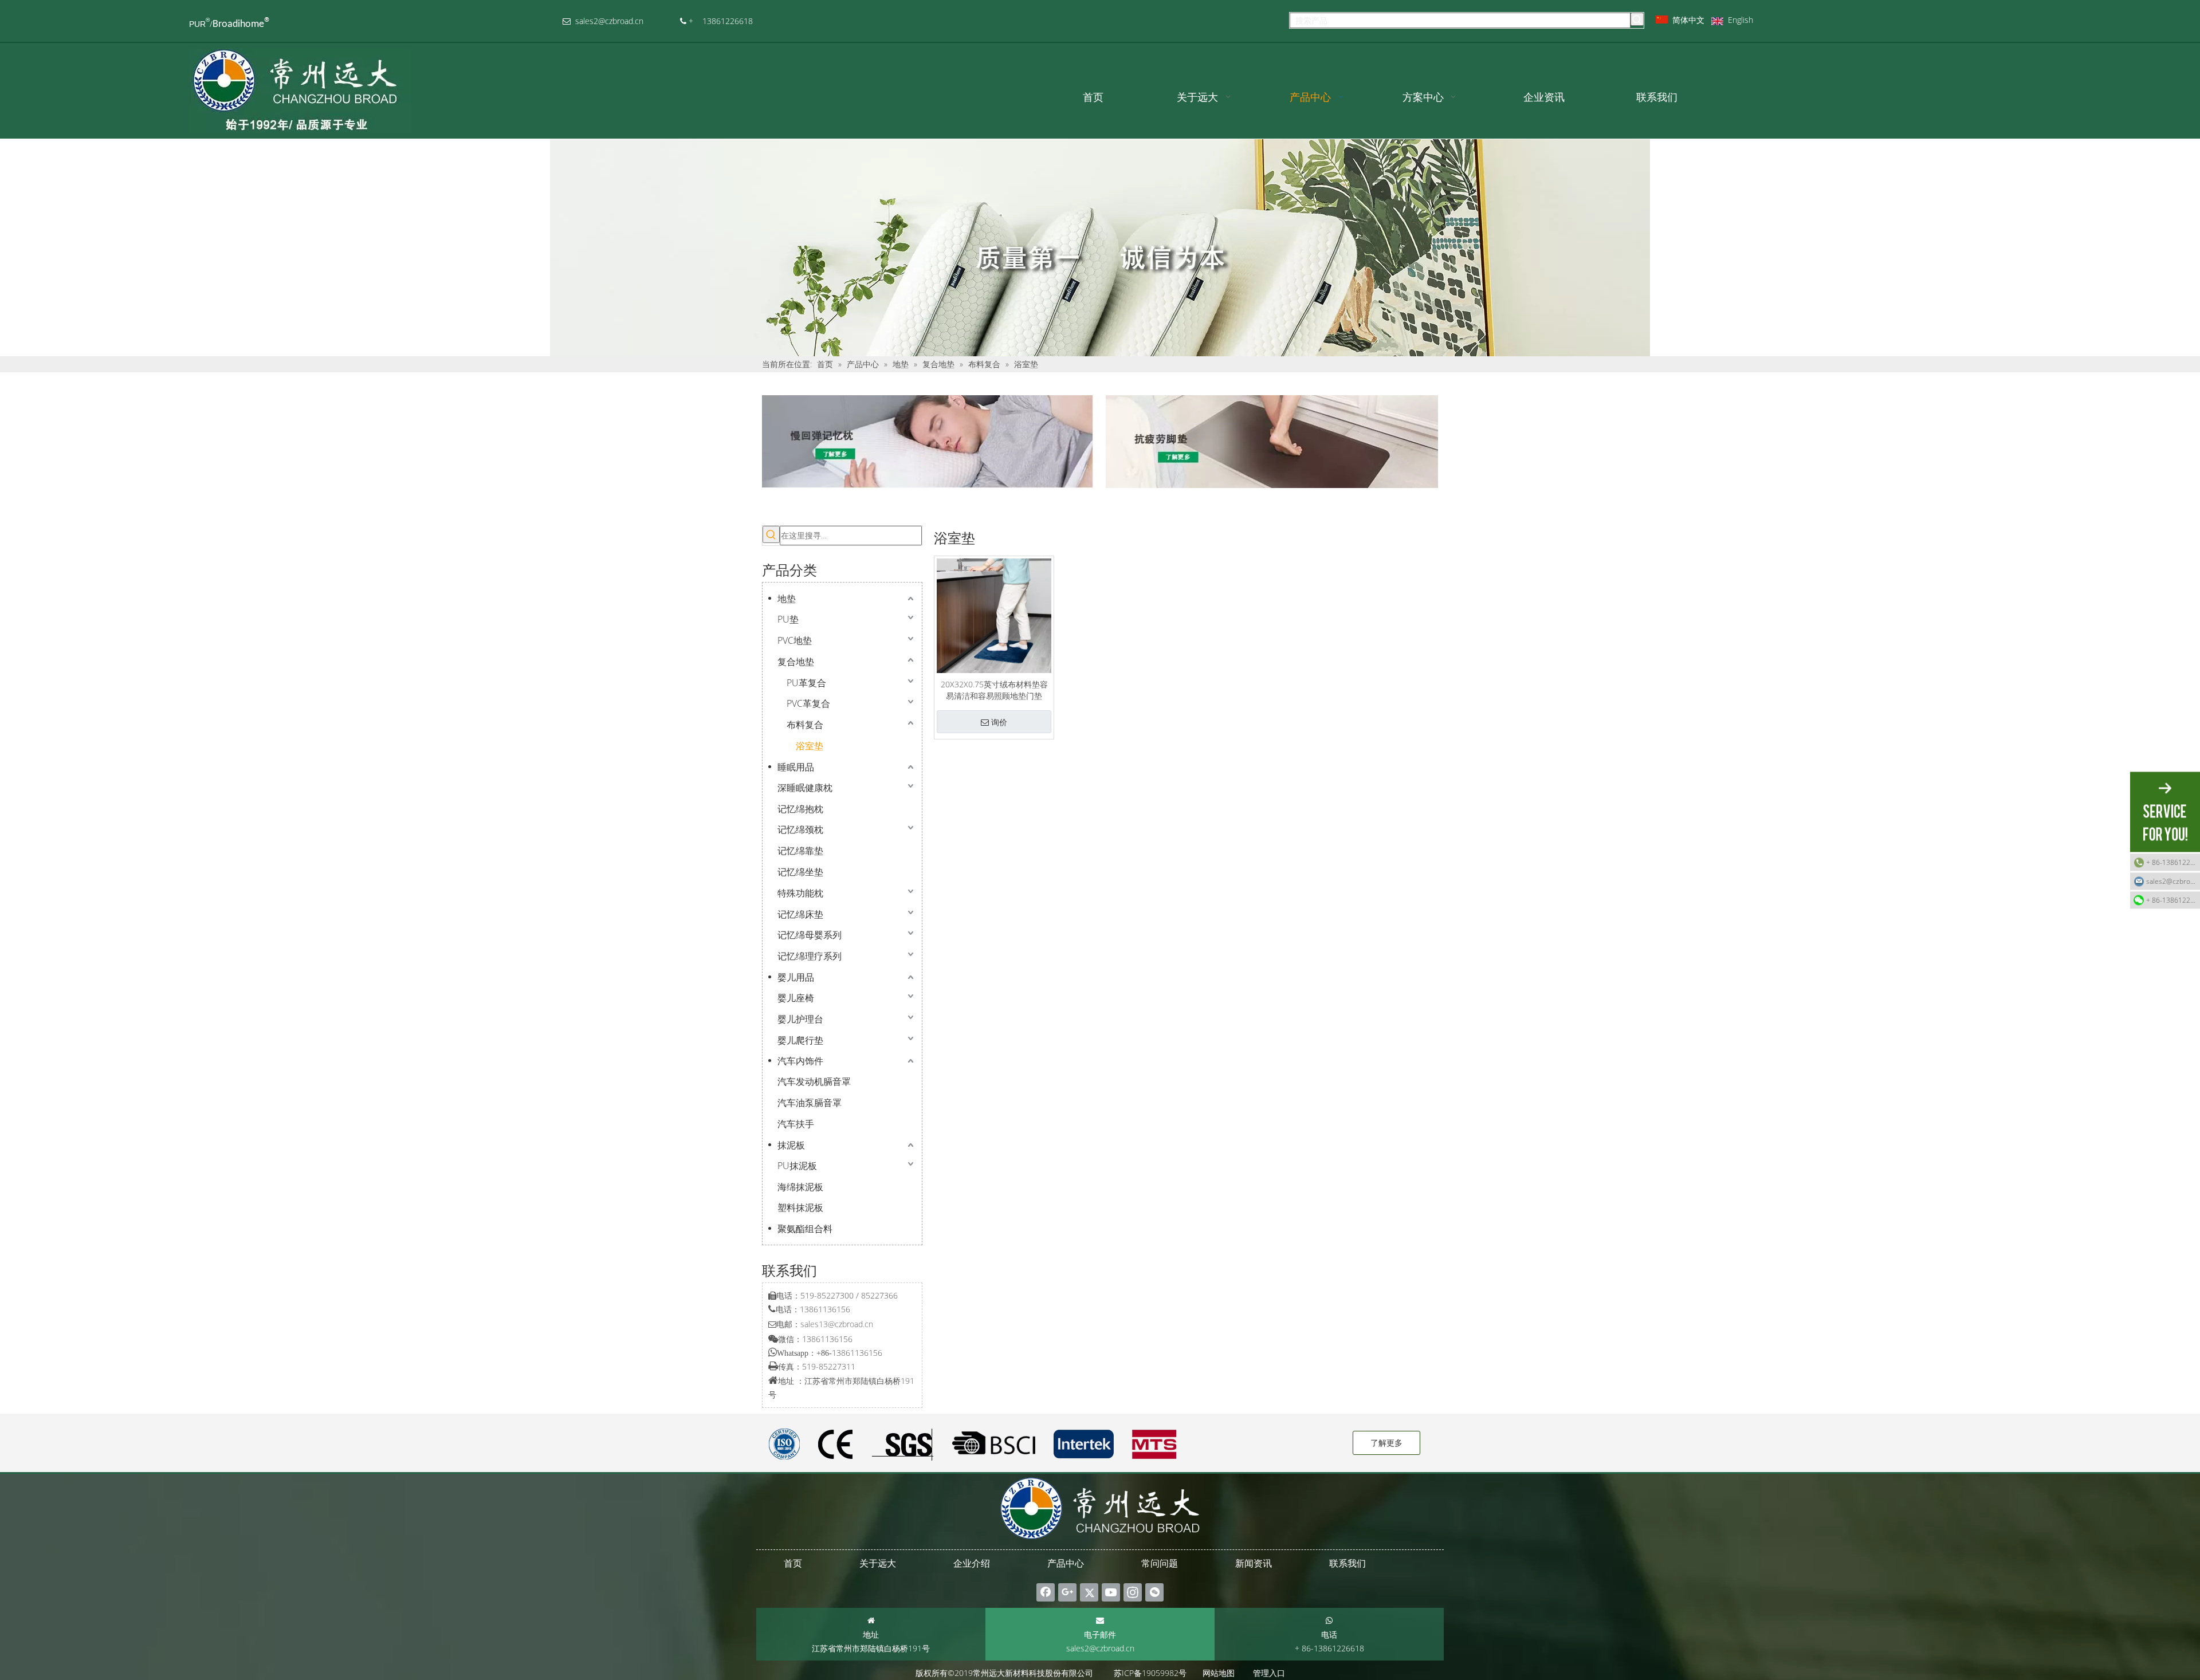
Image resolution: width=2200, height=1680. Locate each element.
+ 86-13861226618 (2173, 862)
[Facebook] (1046, 1592)
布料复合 (805, 725)
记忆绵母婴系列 (810, 935)
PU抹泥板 (797, 1166)
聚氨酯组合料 (805, 1229)
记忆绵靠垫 (800, 851)
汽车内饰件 (800, 1061)
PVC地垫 (795, 640)
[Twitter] (1089, 1592)
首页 (793, 1563)
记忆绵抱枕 (800, 809)
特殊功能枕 (800, 893)
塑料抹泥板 (800, 1207)
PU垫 (788, 619)
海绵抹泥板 (800, 1187)
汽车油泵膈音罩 (810, 1103)
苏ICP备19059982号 (1150, 1673)
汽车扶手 (796, 1124)
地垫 (787, 599)
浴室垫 (810, 746)
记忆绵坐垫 (800, 872)
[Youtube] (1111, 1592)
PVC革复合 (808, 703)
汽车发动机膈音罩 (814, 1081)
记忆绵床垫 (800, 914)
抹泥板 (791, 1145)
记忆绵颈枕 (800, 829)
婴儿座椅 (796, 998)
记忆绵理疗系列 (810, 956)
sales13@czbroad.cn (837, 1324)
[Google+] (1067, 1592)
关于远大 (878, 1563)
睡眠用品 (796, 767)
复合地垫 (796, 662)
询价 (999, 722)
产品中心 (1066, 1563)
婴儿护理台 (800, 1019)
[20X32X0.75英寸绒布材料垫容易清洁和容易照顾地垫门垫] (994, 615)
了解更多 (1386, 1443)
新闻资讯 (1254, 1563)
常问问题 (1160, 1563)
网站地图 (1219, 1673)
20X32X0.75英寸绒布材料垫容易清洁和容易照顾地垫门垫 (994, 690)
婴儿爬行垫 (800, 1040)
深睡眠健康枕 (805, 788)
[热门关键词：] (1637, 19)
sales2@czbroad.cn (1100, 1648)
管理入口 (1269, 1673)
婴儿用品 (796, 977)
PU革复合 (806, 683)
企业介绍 (972, 1563)
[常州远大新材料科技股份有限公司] (928, 442)
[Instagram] (1133, 1592)
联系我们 (1347, 1563)
